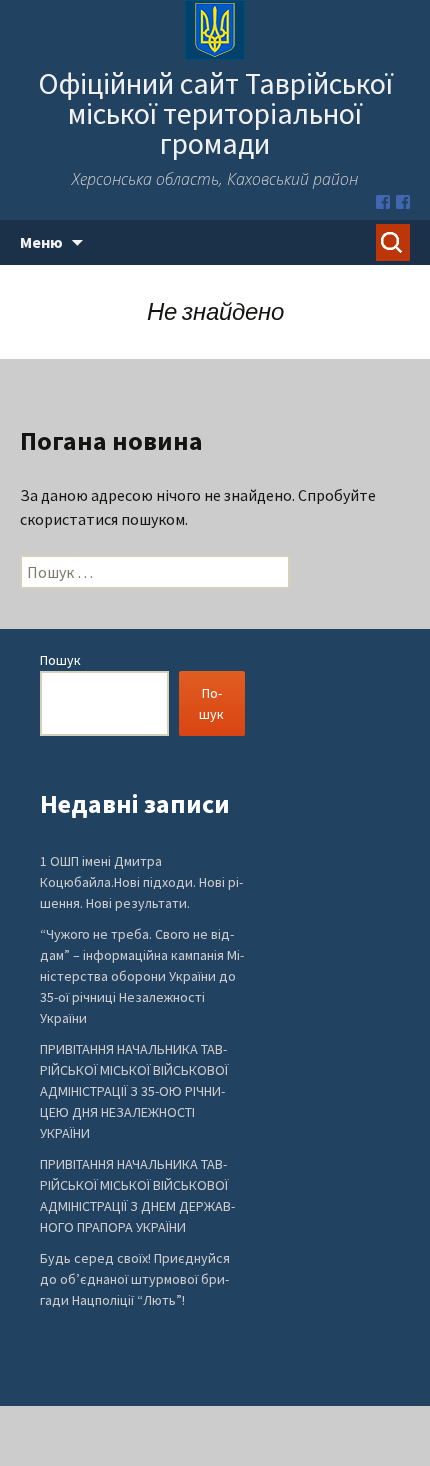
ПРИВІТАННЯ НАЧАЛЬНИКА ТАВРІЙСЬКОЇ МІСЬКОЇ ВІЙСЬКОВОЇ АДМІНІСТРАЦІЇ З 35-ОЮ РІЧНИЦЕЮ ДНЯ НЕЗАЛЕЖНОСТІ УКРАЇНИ (134, 1091)
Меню (41, 242)
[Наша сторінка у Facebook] (383, 202)
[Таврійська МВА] (403, 202)
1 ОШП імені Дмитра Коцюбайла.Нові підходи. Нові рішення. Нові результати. (141, 882)
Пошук (60, 660)
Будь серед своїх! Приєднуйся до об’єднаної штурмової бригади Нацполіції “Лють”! (135, 1279)
